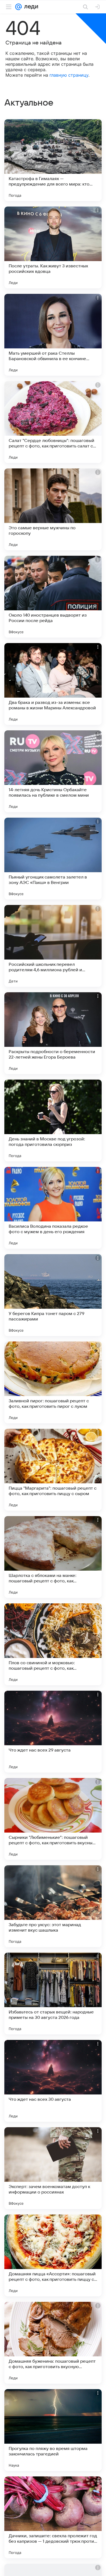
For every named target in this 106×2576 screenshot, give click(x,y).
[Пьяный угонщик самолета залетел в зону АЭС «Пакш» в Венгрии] (53, 859)
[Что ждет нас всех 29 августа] (53, 1732)
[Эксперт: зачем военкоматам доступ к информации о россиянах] (53, 2168)
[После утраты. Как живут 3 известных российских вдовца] (53, 247)
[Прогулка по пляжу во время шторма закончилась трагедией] (53, 2430)
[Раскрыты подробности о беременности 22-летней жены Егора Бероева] (53, 1033)
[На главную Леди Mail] (30, 7)
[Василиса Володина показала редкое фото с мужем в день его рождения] (53, 1208)
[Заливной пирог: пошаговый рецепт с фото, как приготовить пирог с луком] (53, 1382)
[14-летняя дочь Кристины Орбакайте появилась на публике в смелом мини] (53, 771)
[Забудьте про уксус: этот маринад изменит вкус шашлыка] (53, 1906)
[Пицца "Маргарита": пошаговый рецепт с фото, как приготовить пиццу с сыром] (53, 1470)
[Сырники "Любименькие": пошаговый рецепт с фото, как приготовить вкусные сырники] (53, 1819)
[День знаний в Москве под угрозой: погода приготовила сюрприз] (53, 1120)
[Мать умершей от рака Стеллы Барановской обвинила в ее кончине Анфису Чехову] (53, 335)
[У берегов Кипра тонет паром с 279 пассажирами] (53, 1295)
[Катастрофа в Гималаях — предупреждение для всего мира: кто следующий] (53, 160)
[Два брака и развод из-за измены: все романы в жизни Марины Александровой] (53, 684)
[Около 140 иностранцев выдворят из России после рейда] (53, 597)
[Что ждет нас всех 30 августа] (53, 2081)
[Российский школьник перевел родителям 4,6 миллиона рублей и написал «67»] (53, 946)
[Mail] (18, 7)
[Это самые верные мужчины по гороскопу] (53, 509)
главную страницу (69, 75)
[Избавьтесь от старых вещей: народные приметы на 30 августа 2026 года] (53, 1994)
